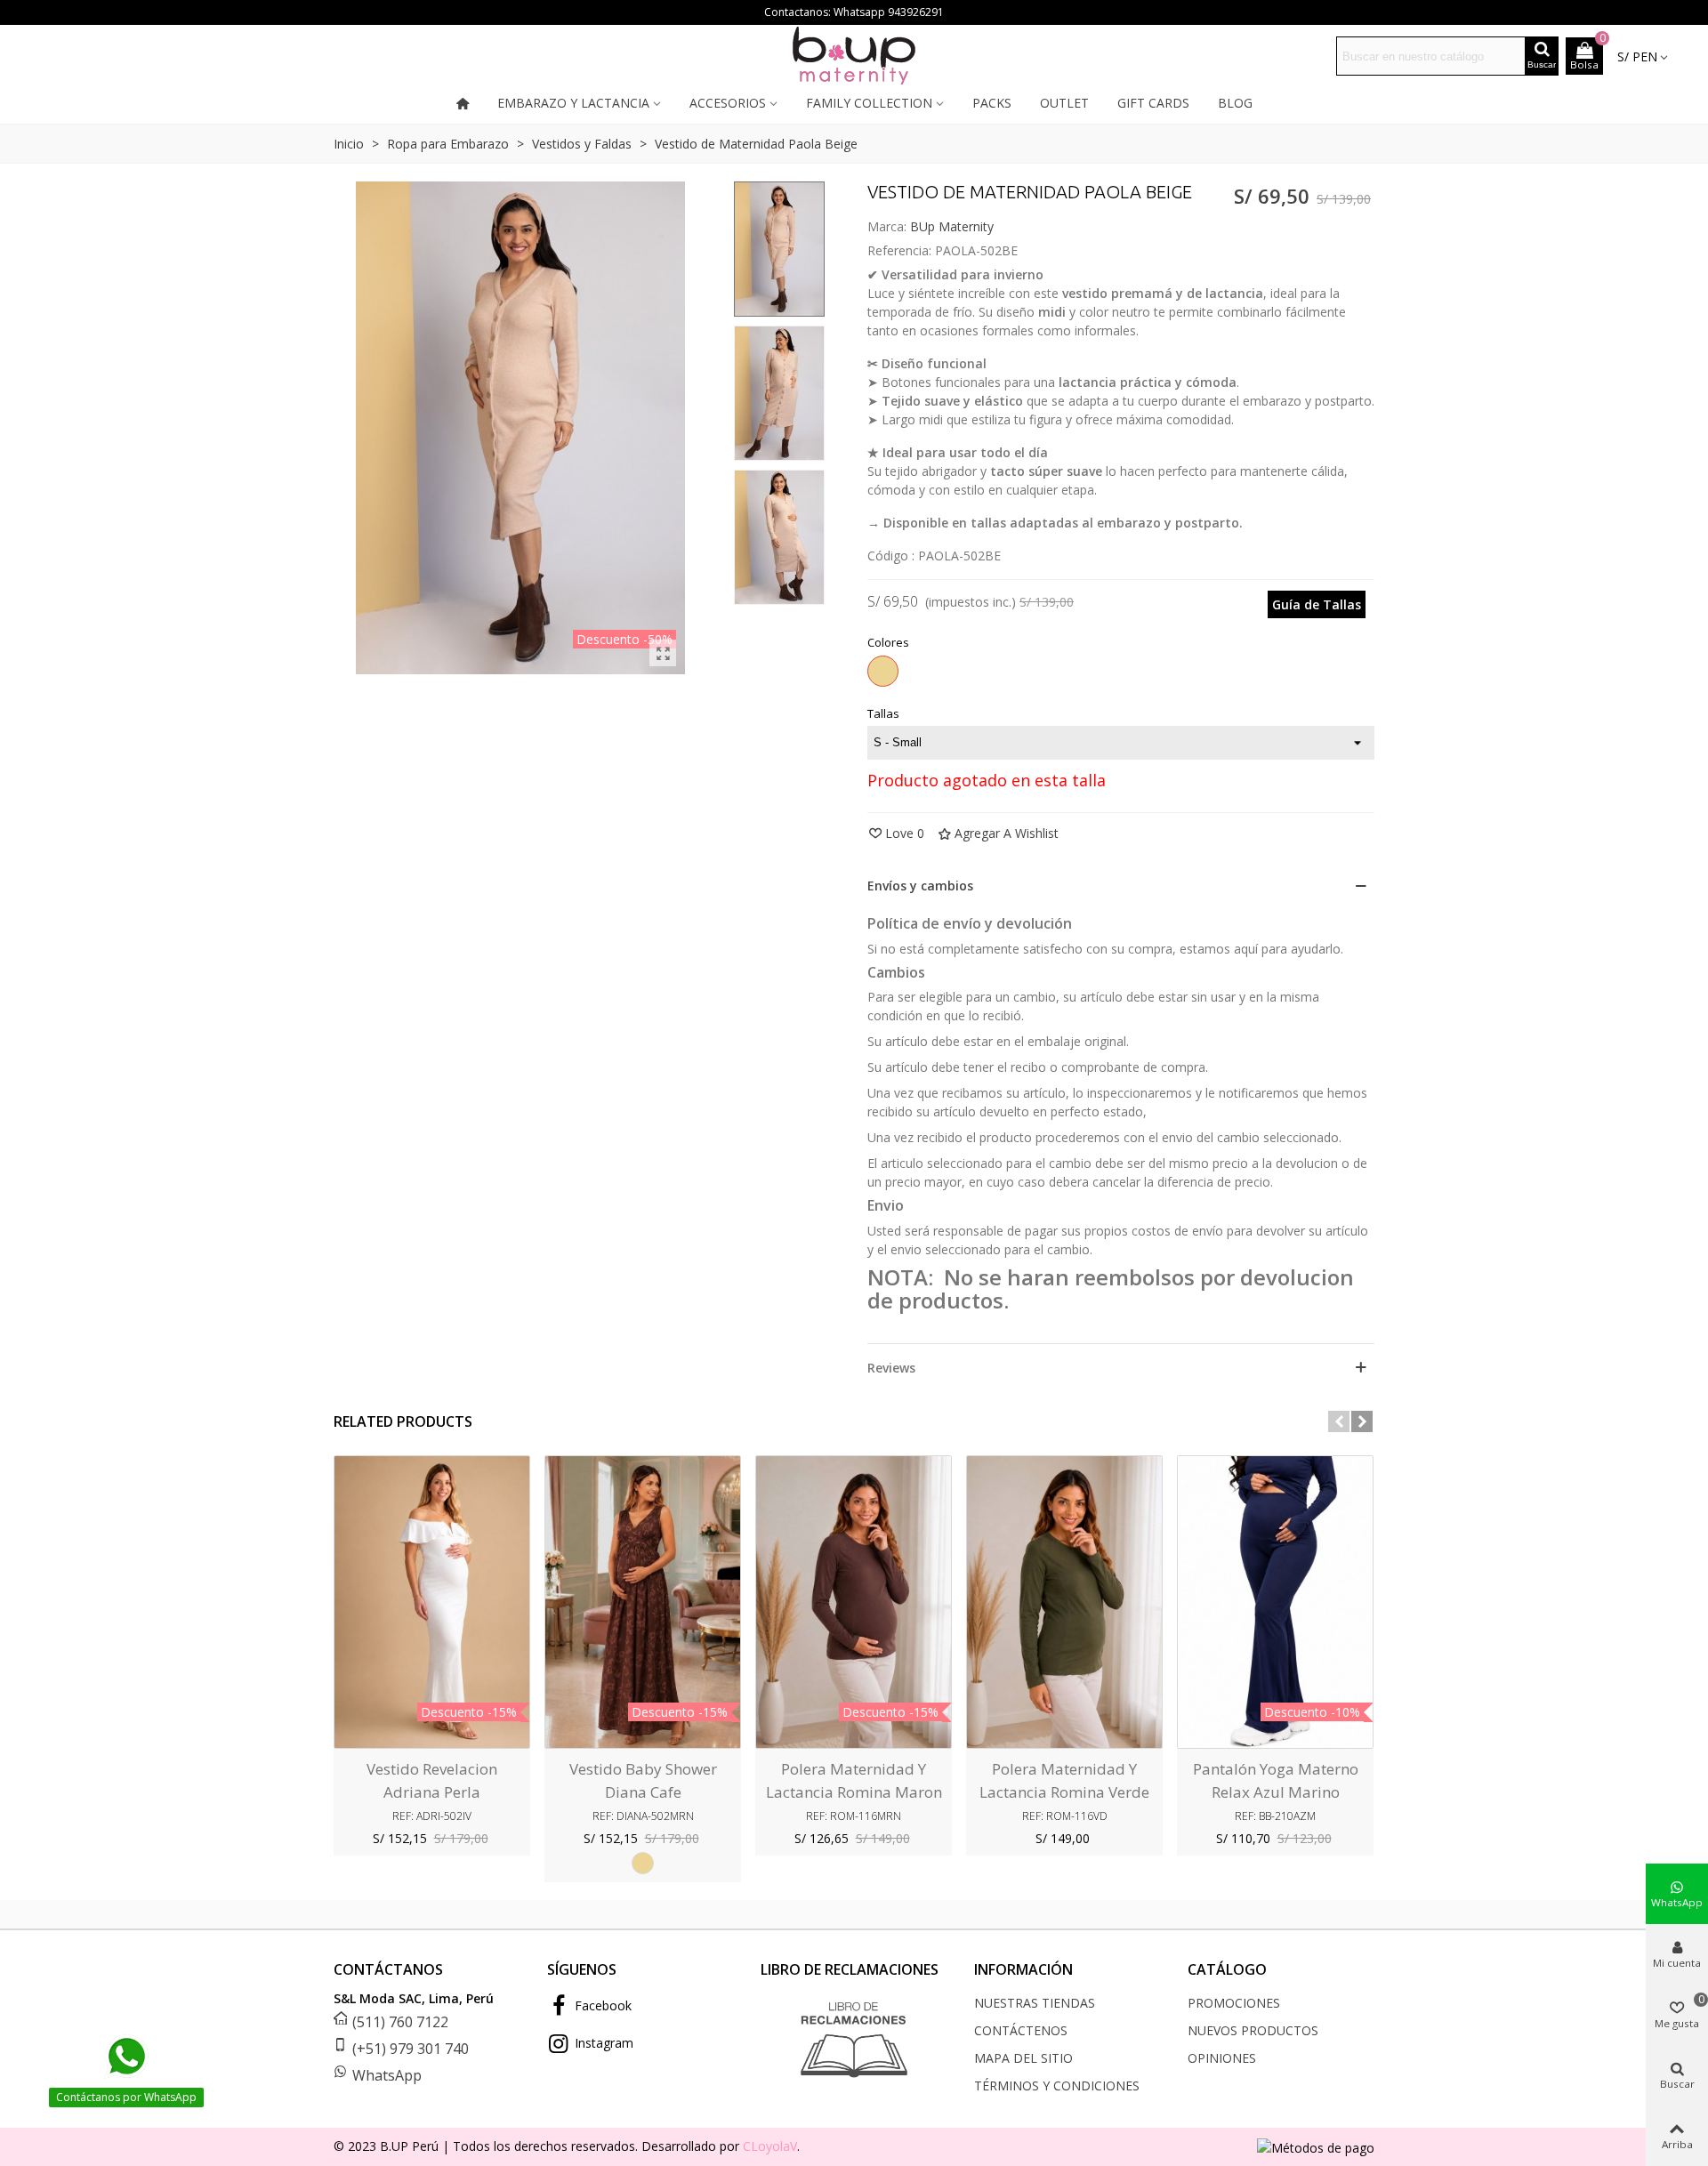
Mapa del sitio (1023, 2058)
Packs (992, 103)
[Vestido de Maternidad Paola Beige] (663, 653)
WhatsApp (387, 2075)
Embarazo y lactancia (573, 103)
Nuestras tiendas (1035, 2003)
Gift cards (1153, 103)
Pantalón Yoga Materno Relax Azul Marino (1276, 1780)
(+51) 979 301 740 (411, 2049)
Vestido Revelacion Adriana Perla (432, 1780)
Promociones (1234, 2003)
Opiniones (1222, 2058)
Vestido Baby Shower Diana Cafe (643, 1780)
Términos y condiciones (1057, 2085)
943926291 (916, 12)
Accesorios (728, 103)
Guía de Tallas (1317, 604)
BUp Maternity (952, 226)
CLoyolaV (770, 2146)
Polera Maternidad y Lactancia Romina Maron (854, 1780)
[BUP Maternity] (854, 56)
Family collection (869, 103)
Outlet (1064, 103)
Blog (1235, 103)
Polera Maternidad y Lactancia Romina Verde (1064, 1780)
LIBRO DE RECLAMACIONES (850, 1969)
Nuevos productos (1253, 2030)
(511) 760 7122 (400, 2022)
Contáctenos (1021, 2030)
